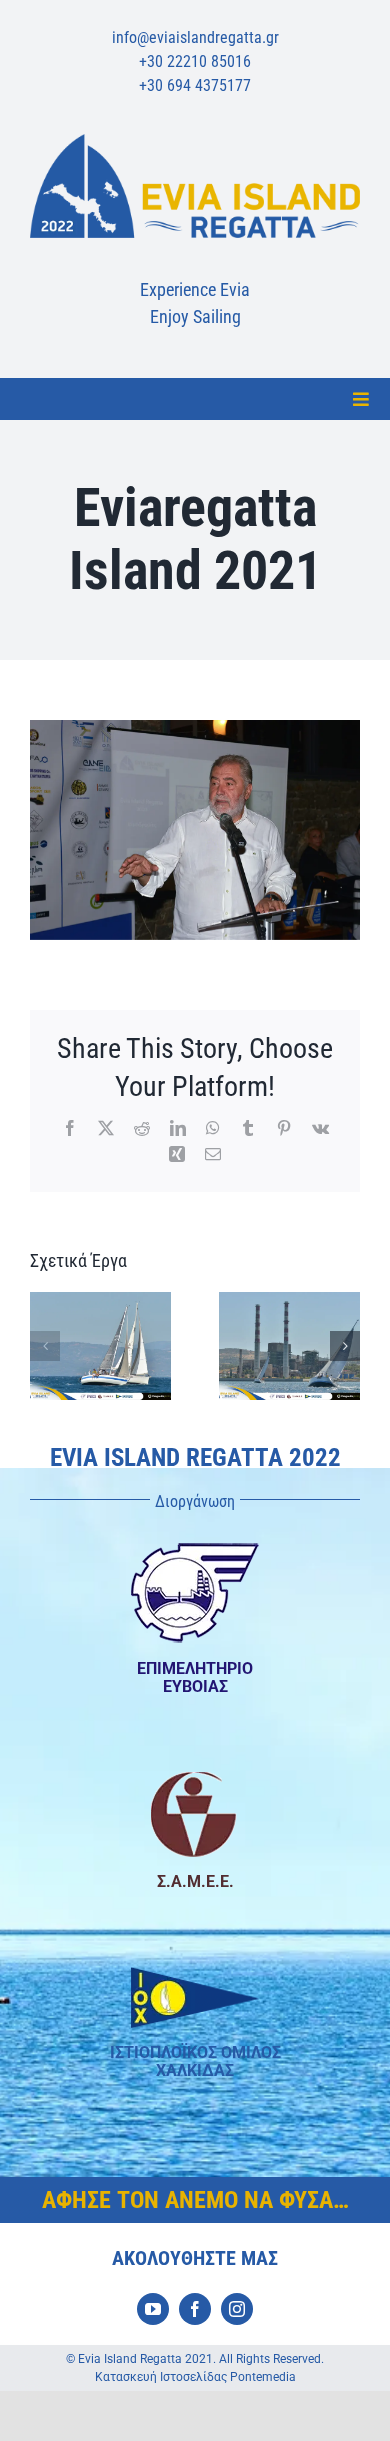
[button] (45, 1346)
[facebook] (195, 2309)
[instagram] (237, 2309)
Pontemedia (263, 2377)
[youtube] (153, 2309)
